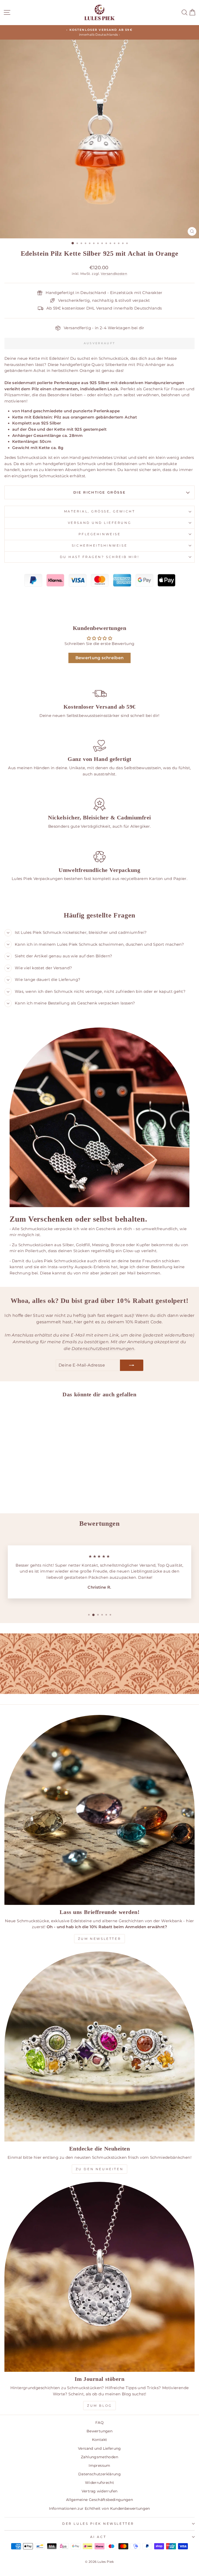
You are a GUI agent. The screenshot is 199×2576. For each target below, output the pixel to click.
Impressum (99, 2465)
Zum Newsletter (99, 1939)
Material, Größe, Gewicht (99, 511)
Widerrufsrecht (99, 2483)
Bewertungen (99, 2431)
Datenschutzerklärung (99, 2474)
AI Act (98, 2537)
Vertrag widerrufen (100, 2491)
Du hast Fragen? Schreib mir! (100, 557)
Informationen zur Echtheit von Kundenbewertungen (99, 2508)
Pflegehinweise (99, 534)
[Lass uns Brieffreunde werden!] (99, 1810)
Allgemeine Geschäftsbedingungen (99, 2500)
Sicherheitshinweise (99, 546)
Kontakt (100, 2440)
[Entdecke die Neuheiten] (99, 2046)
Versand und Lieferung (99, 523)
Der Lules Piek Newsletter (98, 2524)
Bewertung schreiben (100, 658)
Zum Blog (99, 2406)
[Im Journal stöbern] (99, 2277)
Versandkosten (114, 274)
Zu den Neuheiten (100, 2169)
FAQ (99, 2423)
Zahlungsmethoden (99, 2457)
